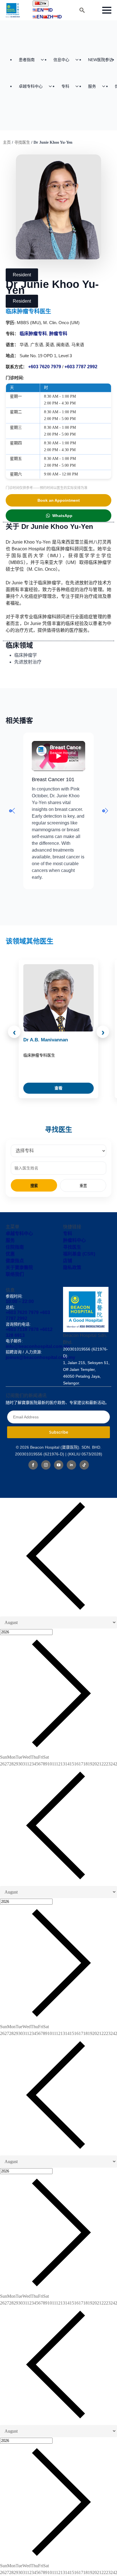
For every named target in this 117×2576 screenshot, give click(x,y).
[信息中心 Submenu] (79, 60)
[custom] (84, 1465)
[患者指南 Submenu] (44, 60)
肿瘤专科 (58, 334)
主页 (7, 142)
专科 (65, 86)
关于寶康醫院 (19, 1267)
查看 (58, 1088)
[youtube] (59, 1465)
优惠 (10, 1254)
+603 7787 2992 (81, 367)
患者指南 (27, 60)
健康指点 (15, 1261)
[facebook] (33, 1465)
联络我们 (15, 1274)
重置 (83, 1186)
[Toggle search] (82, 10)
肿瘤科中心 (74, 1240)
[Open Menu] (107, 10)
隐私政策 (72, 1267)
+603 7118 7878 (22, 1329)
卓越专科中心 (31, 86)
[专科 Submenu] (79, 86)
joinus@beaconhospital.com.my (40, 1357)
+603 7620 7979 (45, 367)
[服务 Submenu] (105, 86)
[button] (12, 811)
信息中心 (61, 60)
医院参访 (101, 60)
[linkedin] (71, 1465)
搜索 (34, 1186)
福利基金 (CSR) (79, 1254)
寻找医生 (22, 142)
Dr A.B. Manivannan (46, 1040)
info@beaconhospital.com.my (38, 1346)
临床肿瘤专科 (33, 334)
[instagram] (46, 1465)
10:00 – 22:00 (20, 1301)
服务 (92, 86)
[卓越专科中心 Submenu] (52, 86)
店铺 (68, 1261)
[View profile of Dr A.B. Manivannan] (58, 998)
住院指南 (15, 1247)
